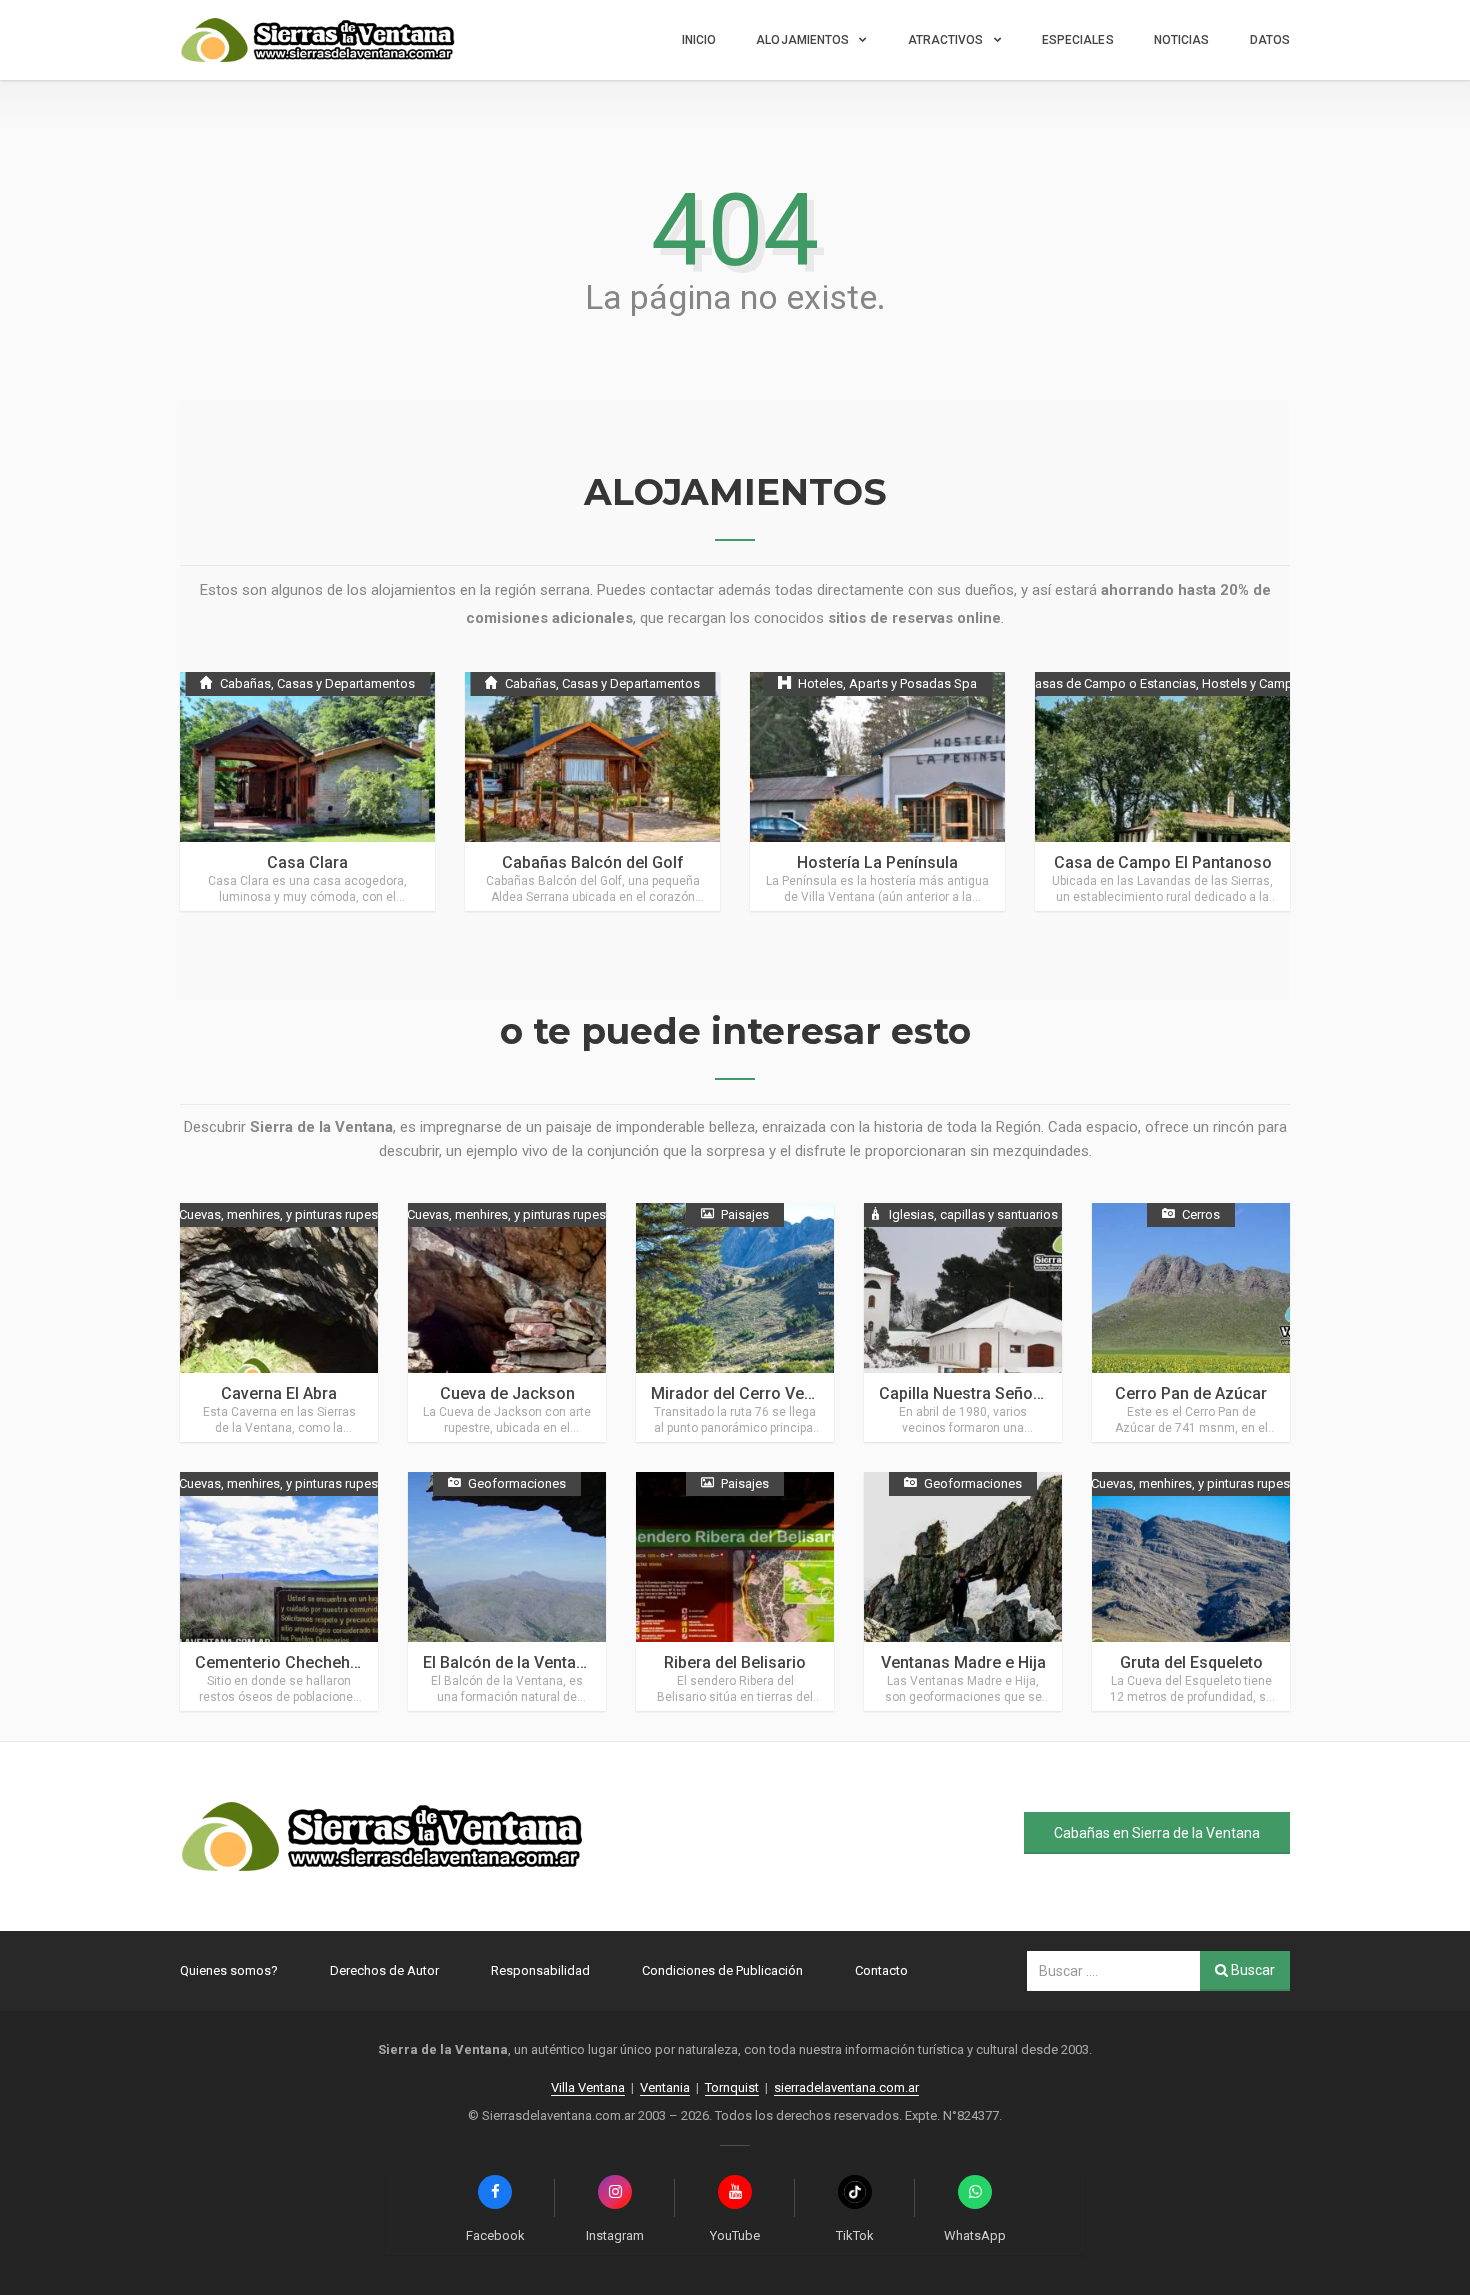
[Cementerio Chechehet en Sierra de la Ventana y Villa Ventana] (279, 1591)
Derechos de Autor (384, 1970)
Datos (1270, 40)
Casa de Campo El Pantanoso (1163, 862)
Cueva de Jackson (507, 1393)
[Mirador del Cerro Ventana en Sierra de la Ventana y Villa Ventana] (735, 1322)
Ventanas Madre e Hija (963, 1662)
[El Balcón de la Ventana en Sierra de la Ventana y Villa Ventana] (507, 1591)
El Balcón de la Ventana (508, 1662)
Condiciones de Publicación (722, 1970)
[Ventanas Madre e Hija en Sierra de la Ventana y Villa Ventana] (963, 1591)
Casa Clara (307, 862)
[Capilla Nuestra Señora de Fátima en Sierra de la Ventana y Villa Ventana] (963, 1322)
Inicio (699, 40)
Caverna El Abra (279, 1393)
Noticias (1182, 40)
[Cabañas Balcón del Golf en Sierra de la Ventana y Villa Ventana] (592, 791)
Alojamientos (802, 40)
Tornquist (732, 2087)
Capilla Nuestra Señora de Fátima (1001, 1393)
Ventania (665, 2087)
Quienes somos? (229, 1970)
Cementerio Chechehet (279, 1662)
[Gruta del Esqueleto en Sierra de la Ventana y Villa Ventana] (1191, 1591)
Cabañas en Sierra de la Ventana (1157, 1833)
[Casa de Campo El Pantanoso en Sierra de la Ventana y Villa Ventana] (1162, 791)
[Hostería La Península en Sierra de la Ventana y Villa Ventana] (877, 791)
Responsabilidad (540, 1970)
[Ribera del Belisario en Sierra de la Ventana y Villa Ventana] (735, 1591)
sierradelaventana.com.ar (846, 2087)
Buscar (1251, 1970)
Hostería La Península (877, 862)
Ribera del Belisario (735, 1662)
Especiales (1078, 40)
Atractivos (946, 40)
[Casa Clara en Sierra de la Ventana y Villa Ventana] (307, 791)
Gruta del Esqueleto (1191, 1662)
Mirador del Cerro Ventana (748, 1393)
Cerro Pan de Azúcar (1191, 1393)
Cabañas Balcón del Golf (593, 862)
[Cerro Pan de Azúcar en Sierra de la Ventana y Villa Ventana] (1191, 1322)
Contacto (881, 1970)
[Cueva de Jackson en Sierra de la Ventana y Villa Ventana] (507, 1322)
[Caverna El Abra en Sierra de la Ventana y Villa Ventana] (279, 1322)
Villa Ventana (588, 2087)
